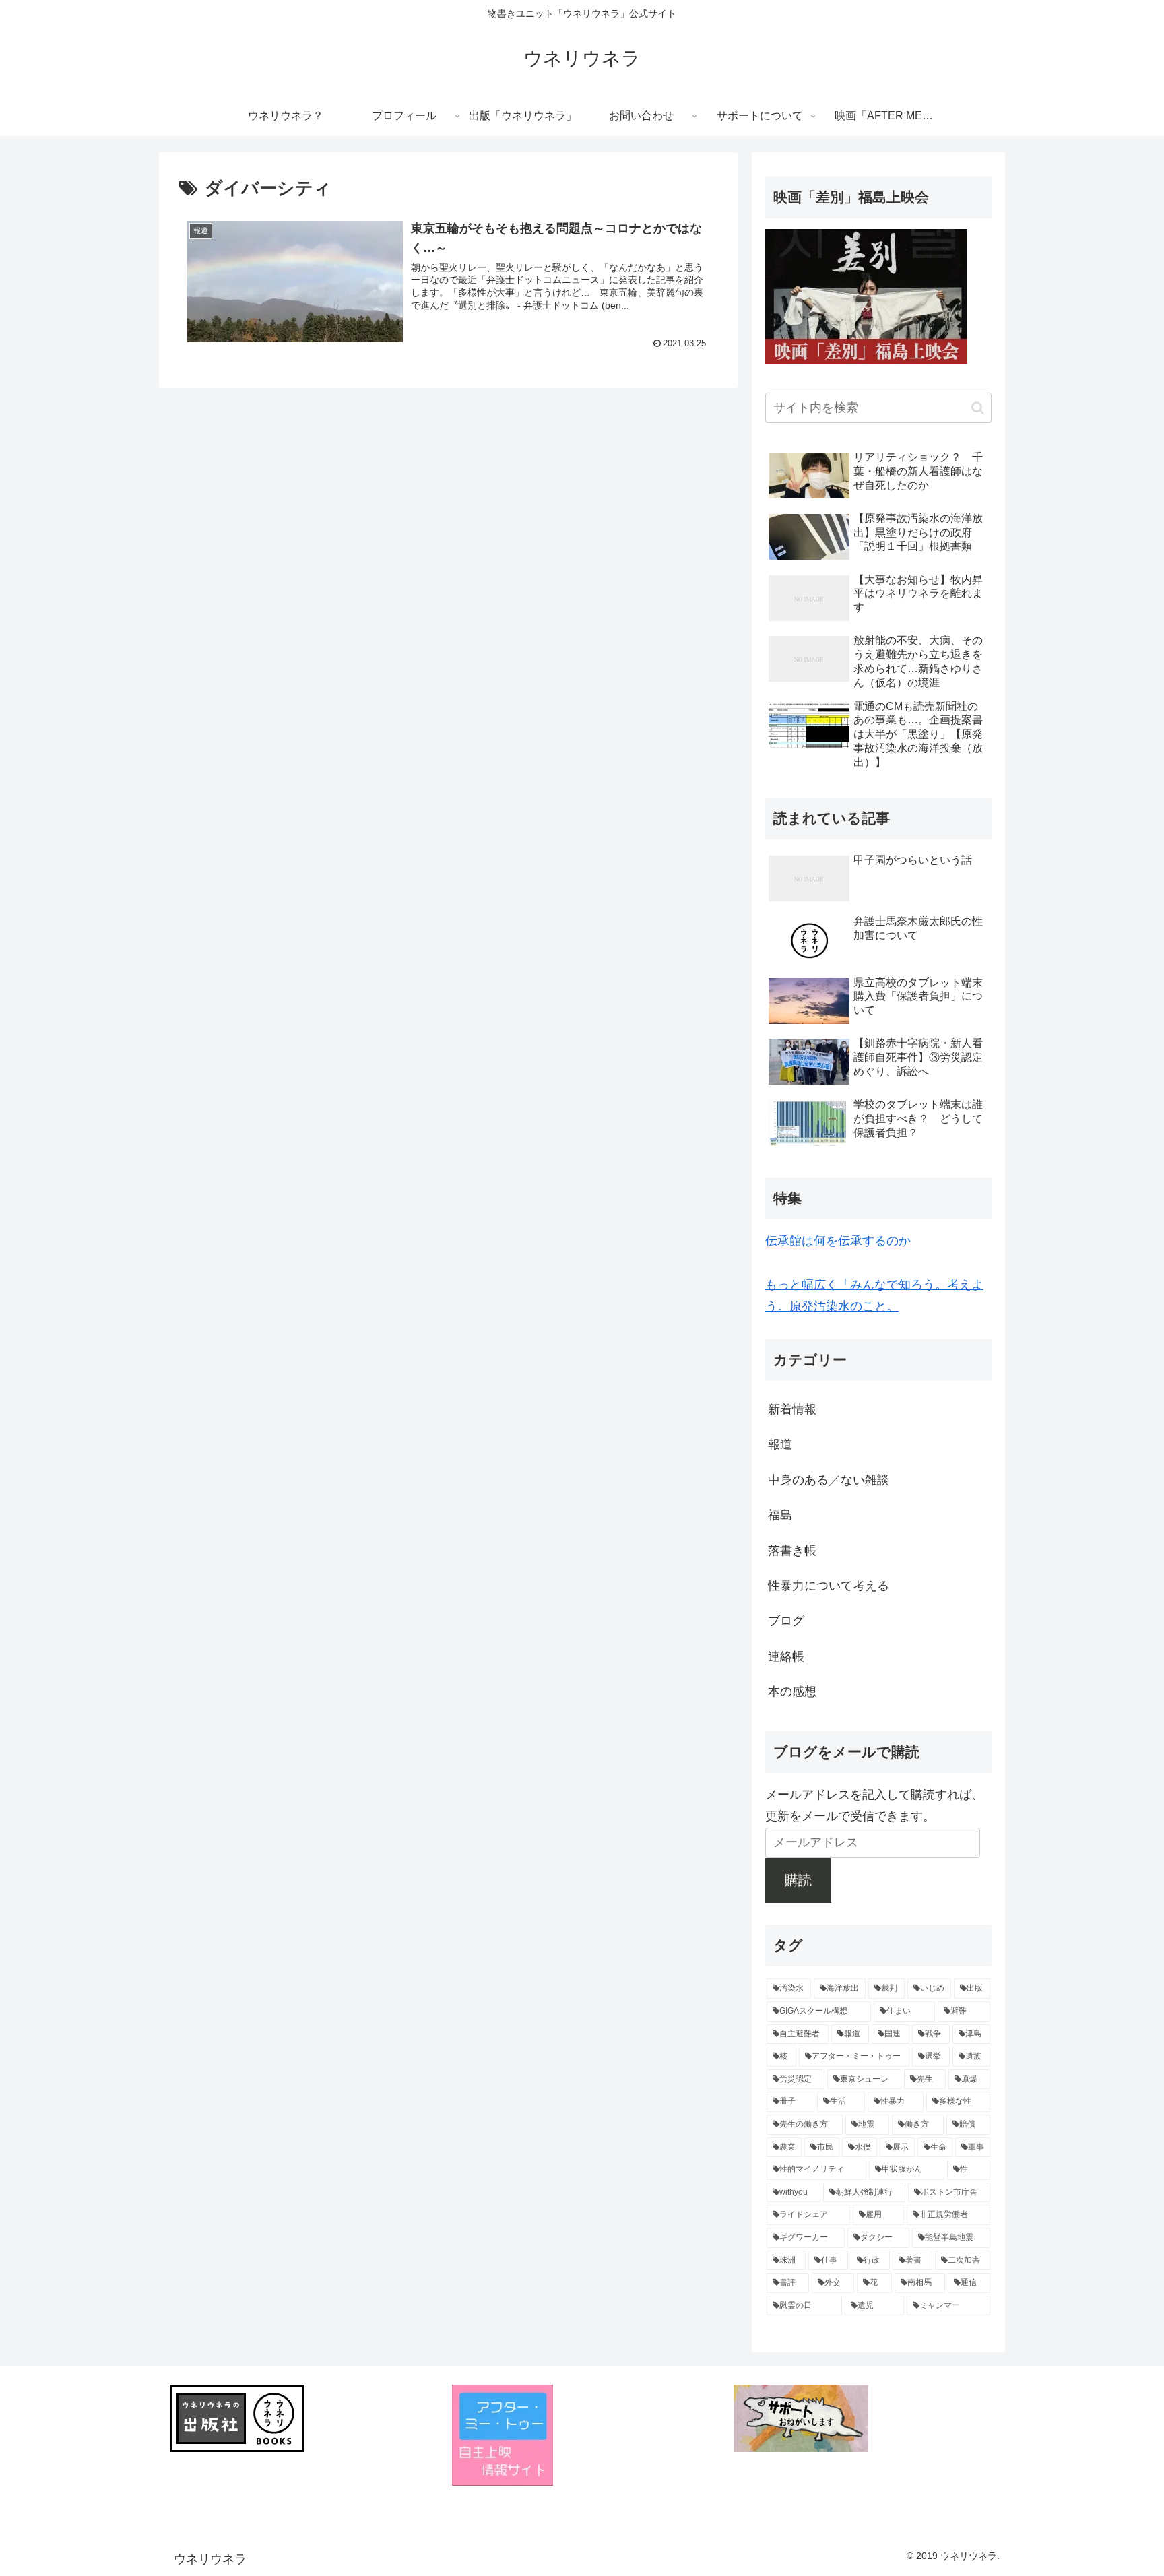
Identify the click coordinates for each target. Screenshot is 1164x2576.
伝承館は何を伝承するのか (838, 1241)
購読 (798, 1880)
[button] (978, 408)
